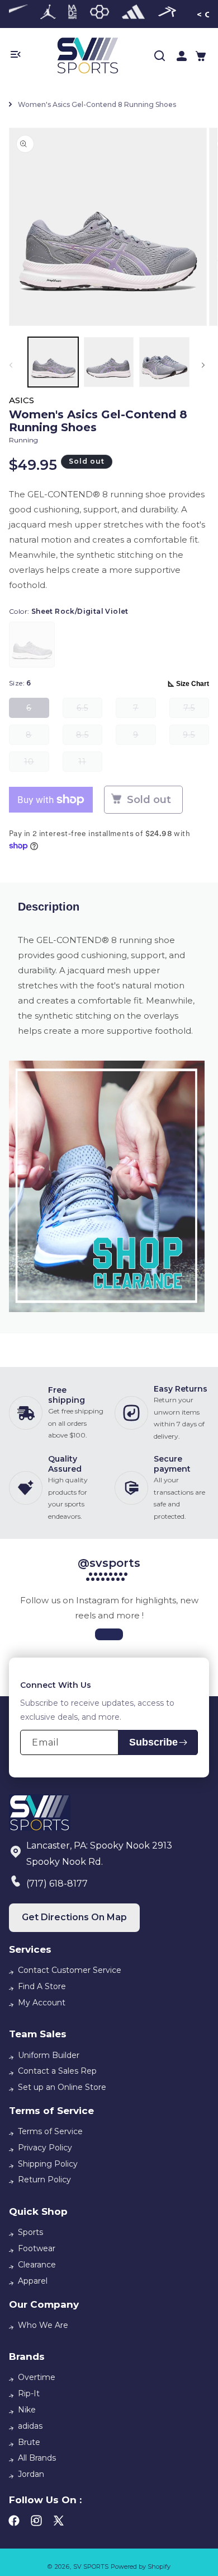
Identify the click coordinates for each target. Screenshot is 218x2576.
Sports (30, 2232)
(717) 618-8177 (57, 1884)
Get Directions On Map (74, 1917)
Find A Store (42, 1986)
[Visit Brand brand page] (48, 14)
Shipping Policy (48, 2164)
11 (90, 764)
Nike (27, 2410)
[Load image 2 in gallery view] (109, 362)
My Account (42, 2003)
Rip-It (29, 2393)
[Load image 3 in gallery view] (164, 362)
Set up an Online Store (62, 2087)
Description (49, 907)
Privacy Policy (45, 2148)
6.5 (89, 710)
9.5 (196, 737)
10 (37, 764)
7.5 (196, 710)
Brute (29, 2442)
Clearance (37, 2265)
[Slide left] (13, 365)
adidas (30, 2426)
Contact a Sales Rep (57, 2071)
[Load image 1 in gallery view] (53, 362)
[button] (201, 56)
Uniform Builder (49, 2055)
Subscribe (153, 1742)
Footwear (37, 2248)
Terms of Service (50, 2131)
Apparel (33, 2281)
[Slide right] (205, 365)
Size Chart (193, 684)
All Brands (37, 2458)
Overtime (37, 2377)
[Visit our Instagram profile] (109, 1634)
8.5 (89, 737)
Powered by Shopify (141, 2566)
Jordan (31, 2474)
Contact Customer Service (70, 1970)
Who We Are (43, 2325)
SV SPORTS (91, 2566)
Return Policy (44, 2180)
